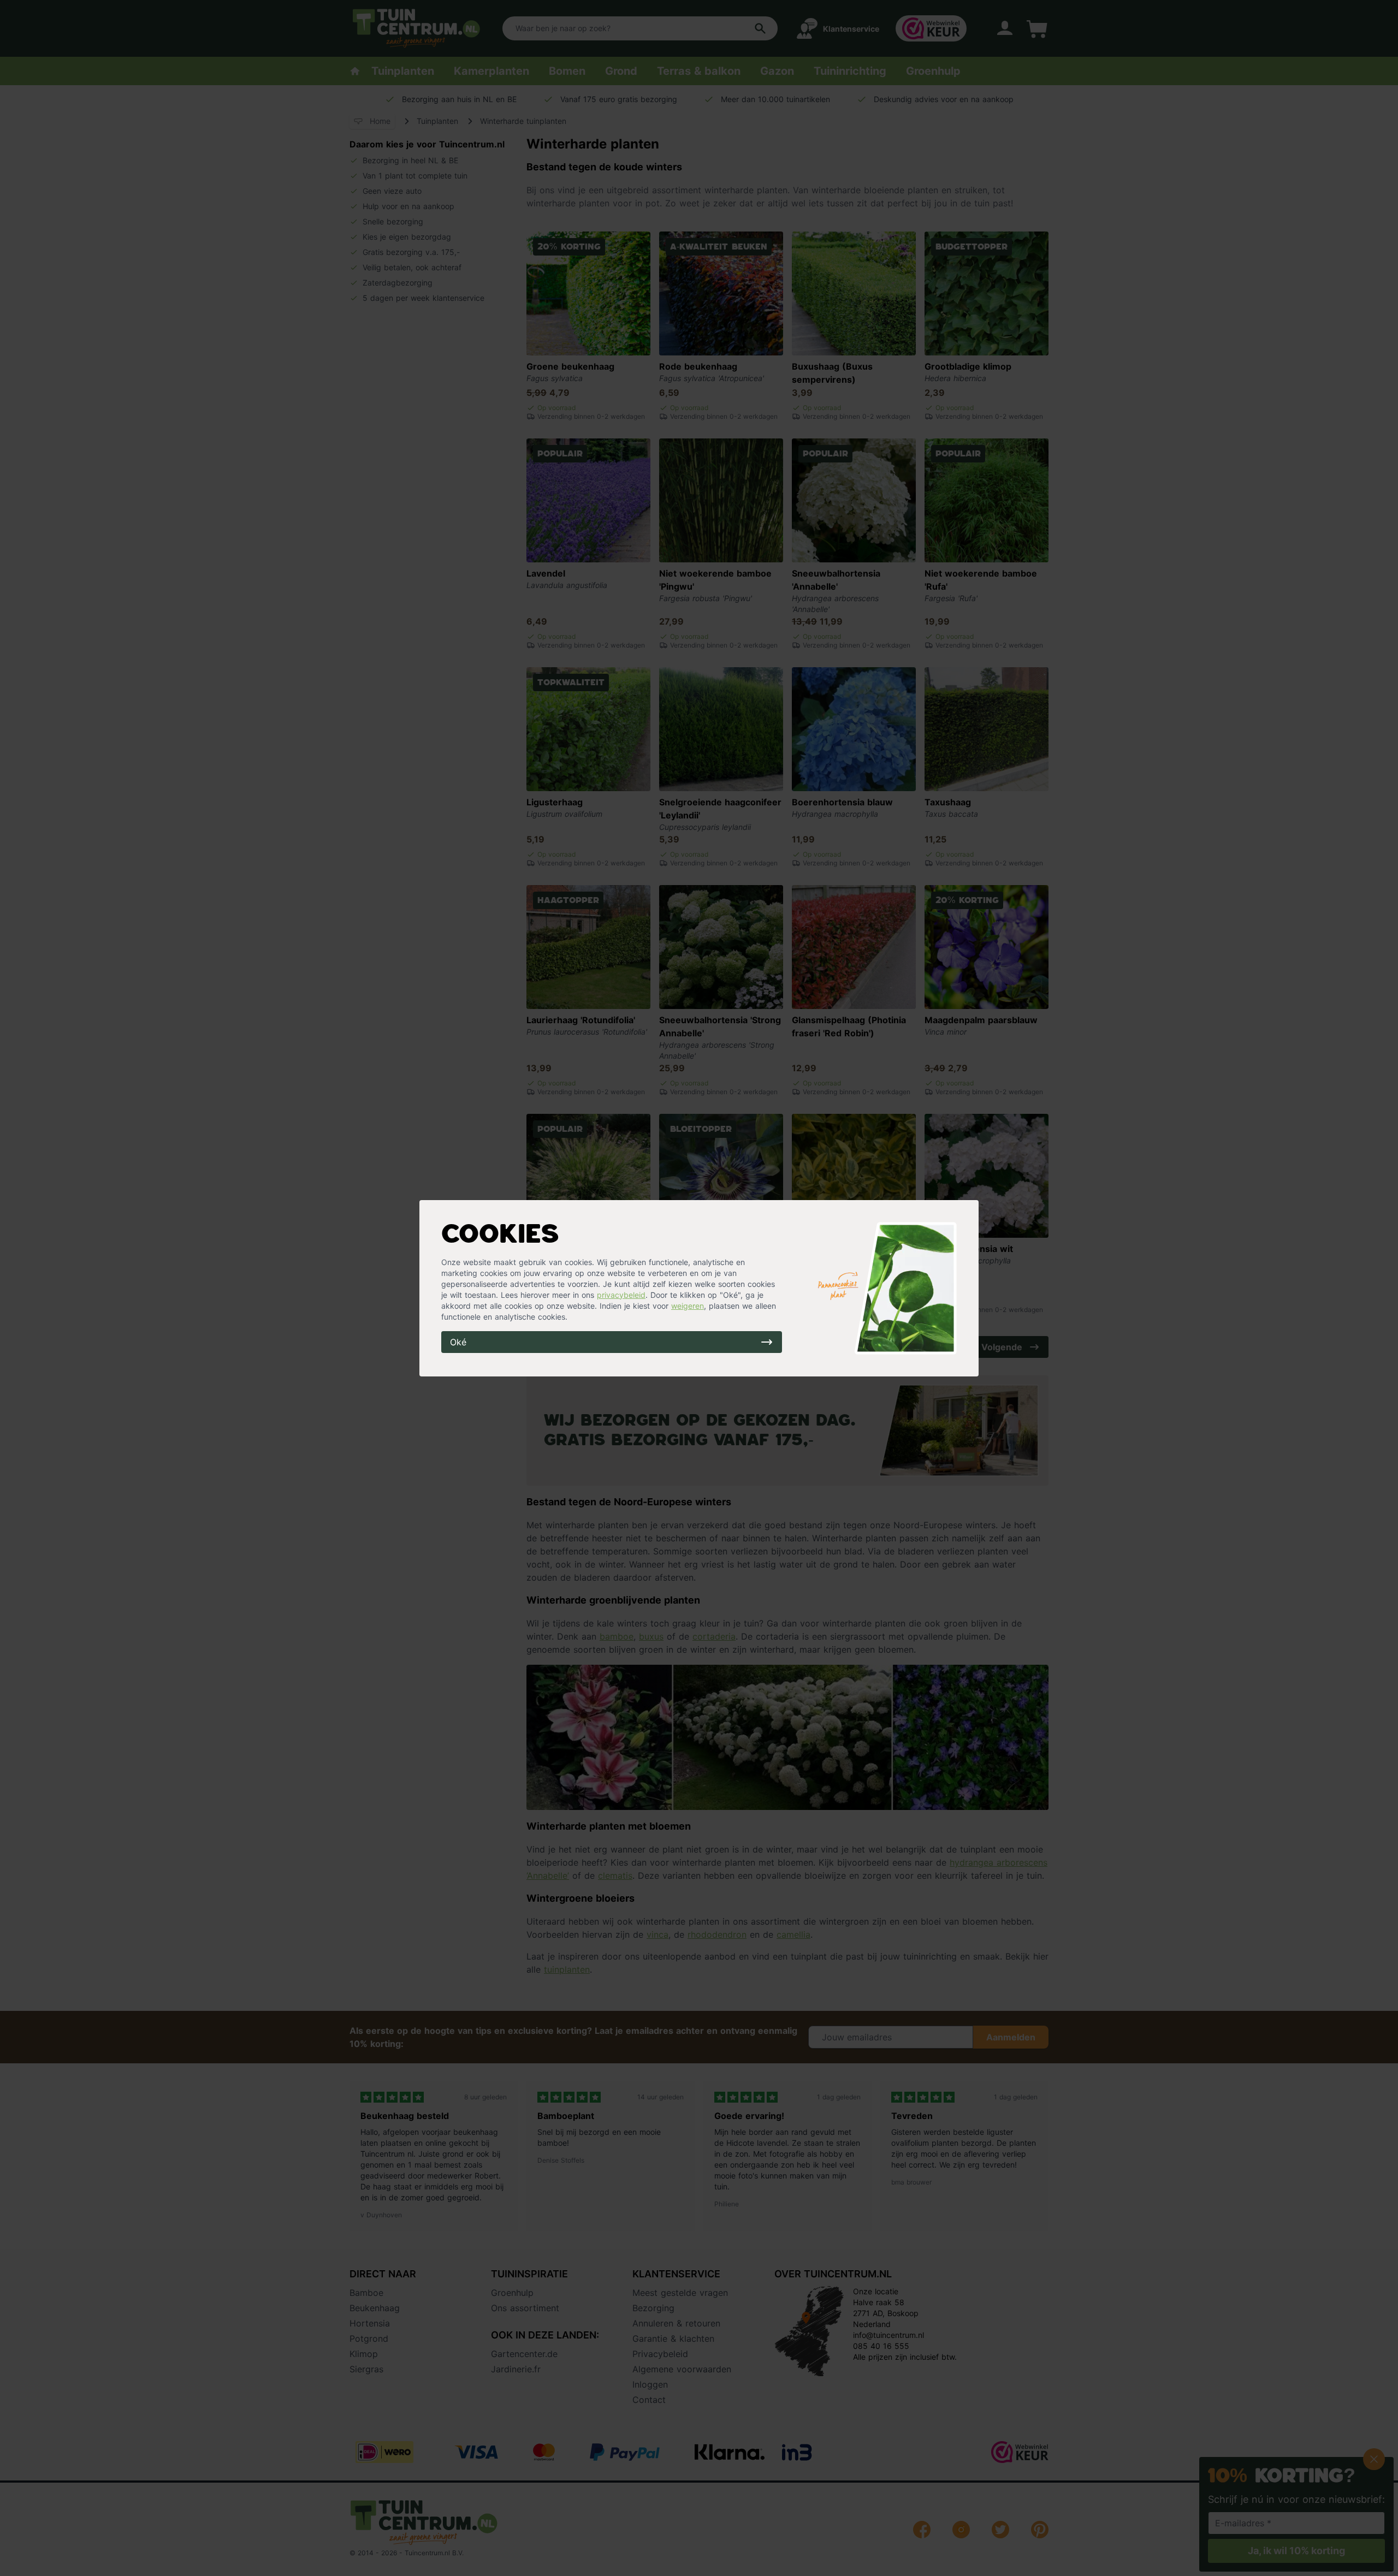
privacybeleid (621, 1295)
